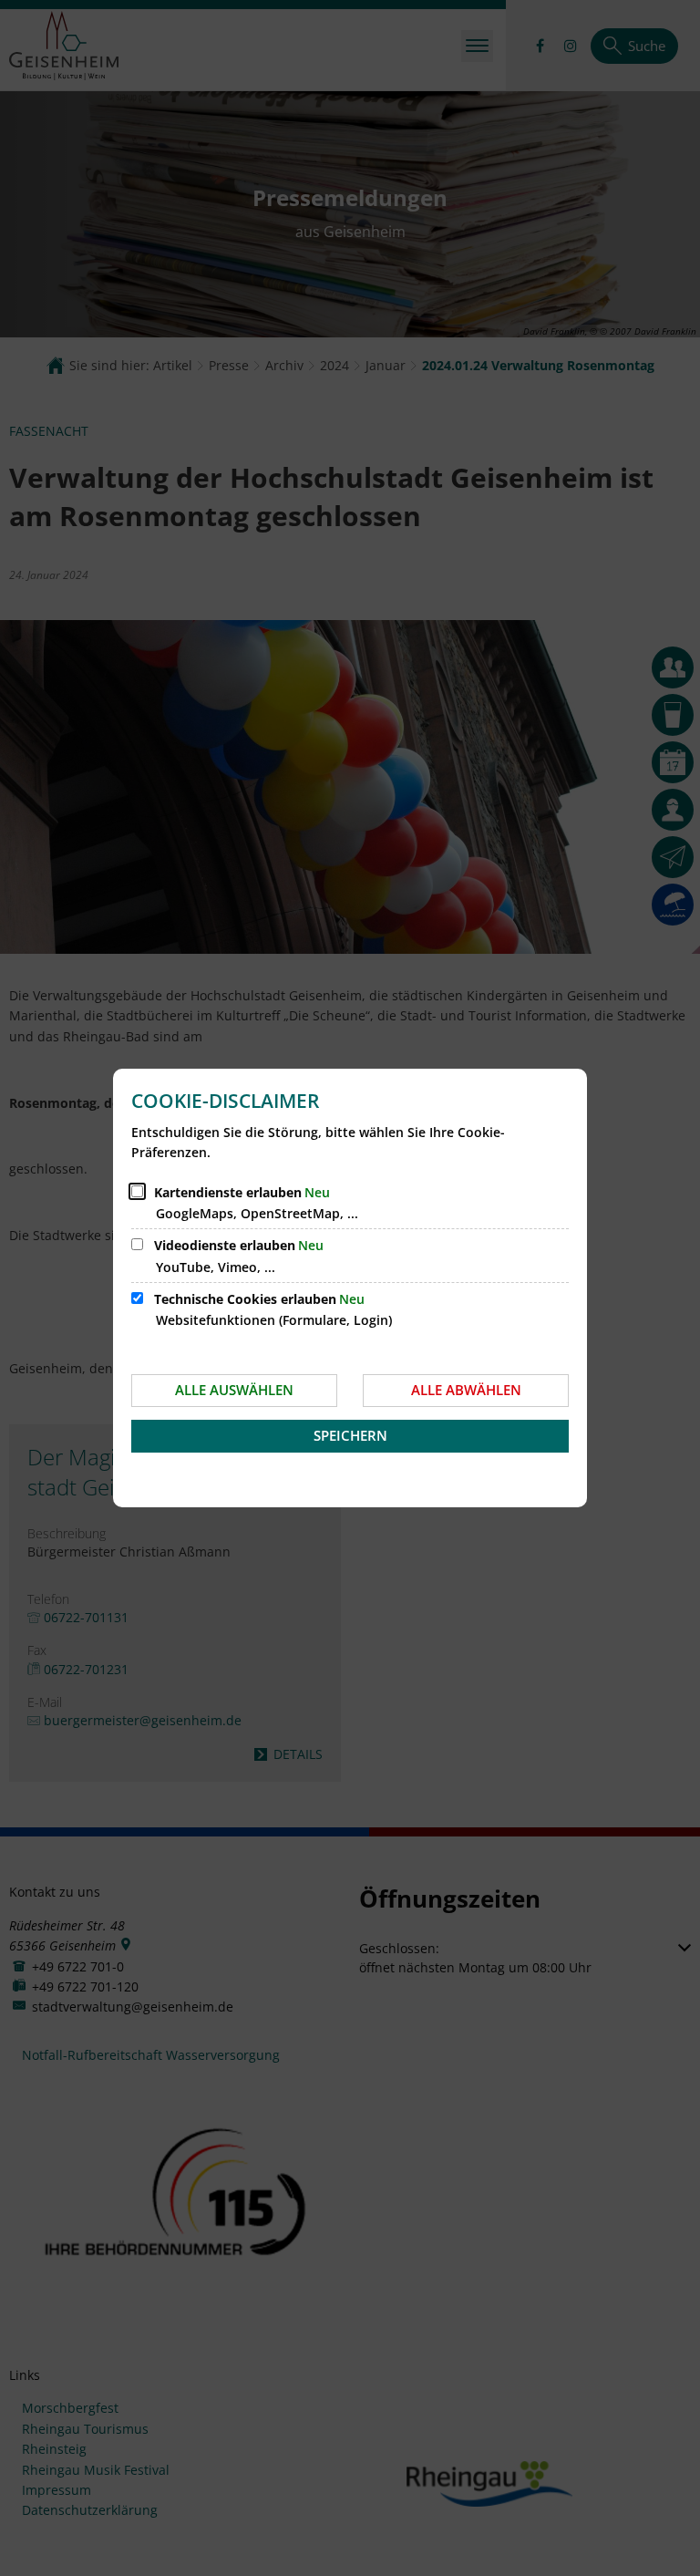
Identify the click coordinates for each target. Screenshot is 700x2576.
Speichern (350, 1435)
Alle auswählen (234, 1390)
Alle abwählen (466, 1390)
